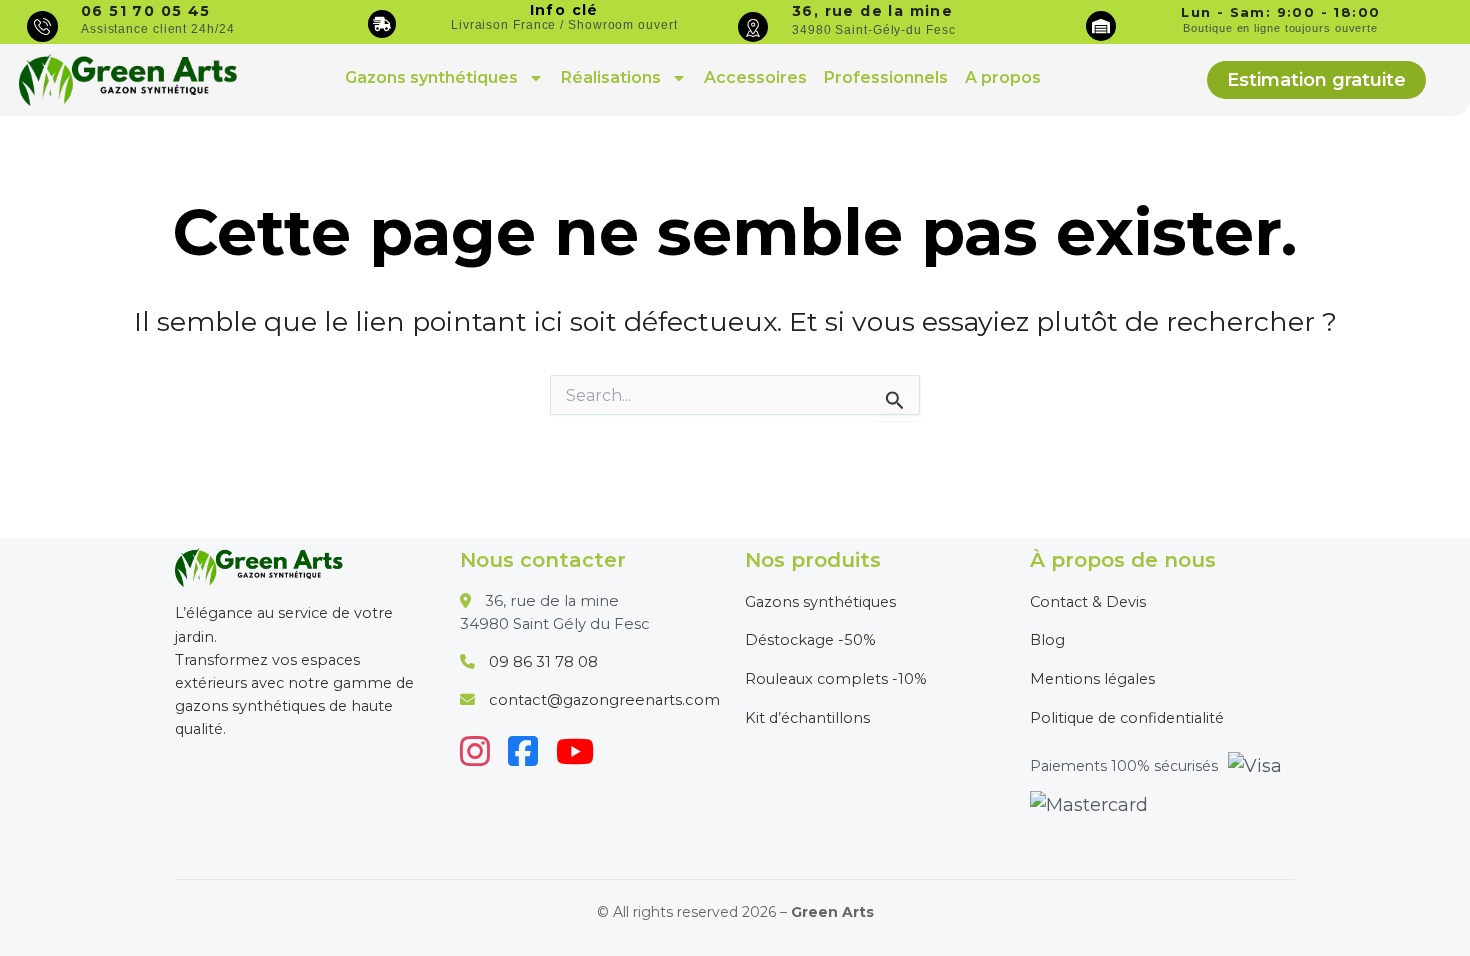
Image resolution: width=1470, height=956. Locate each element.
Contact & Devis (1088, 602)
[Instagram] (475, 751)
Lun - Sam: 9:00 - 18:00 (1280, 12)
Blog (1047, 640)
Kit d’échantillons (807, 718)
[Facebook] (523, 751)
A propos (1003, 77)
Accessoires (755, 77)
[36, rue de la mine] (753, 27)
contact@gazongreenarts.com (604, 700)
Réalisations (611, 77)
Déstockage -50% (810, 640)
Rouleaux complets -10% (836, 679)
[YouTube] (575, 751)
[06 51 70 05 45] (42, 26)
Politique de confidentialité (1127, 718)
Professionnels (886, 77)
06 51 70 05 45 (146, 11)
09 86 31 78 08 (543, 662)
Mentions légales (1092, 679)
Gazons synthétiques (431, 77)
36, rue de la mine (872, 11)
